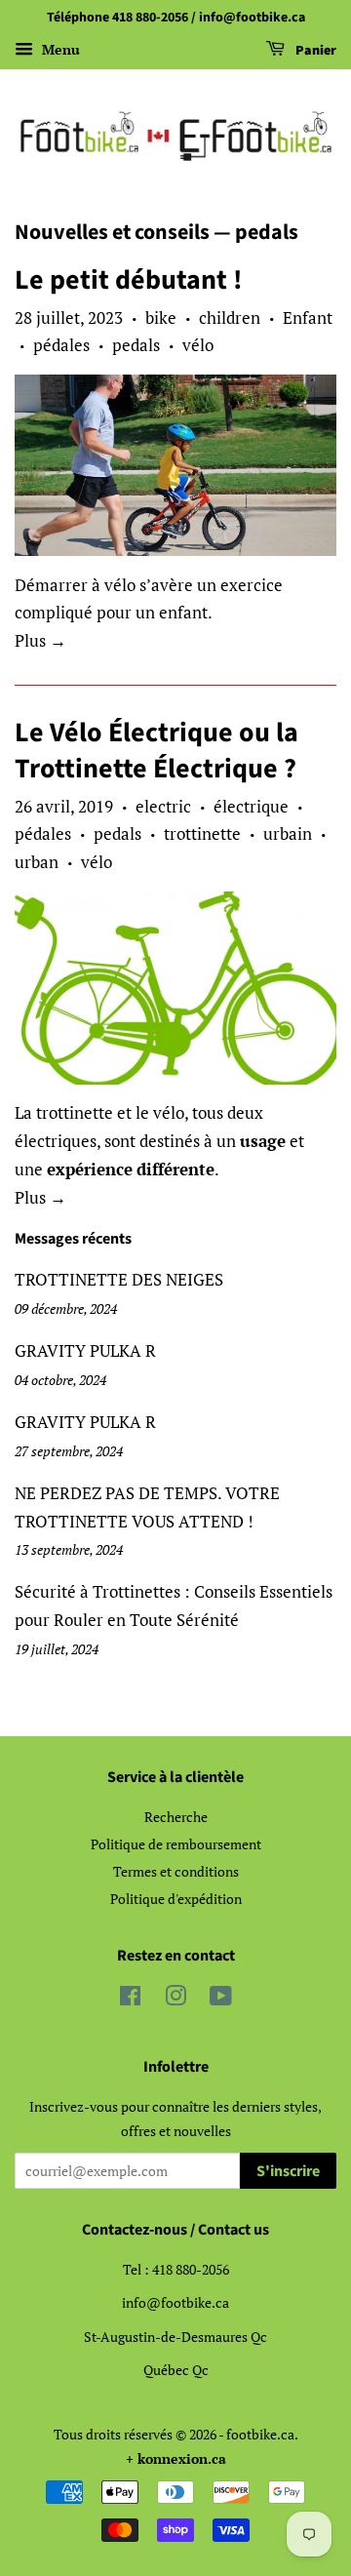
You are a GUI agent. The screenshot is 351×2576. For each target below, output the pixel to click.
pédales (61, 345)
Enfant (308, 317)
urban (37, 862)
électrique (251, 806)
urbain (288, 833)
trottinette (202, 833)
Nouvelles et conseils (112, 232)
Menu (59, 49)
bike (161, 317)
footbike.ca (260, 2434)
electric (163, 806)
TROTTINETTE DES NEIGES (119, 1279)
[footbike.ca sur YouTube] (221, 1999)
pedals (136, 345)
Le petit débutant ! (129, 280)
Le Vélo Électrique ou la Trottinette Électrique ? (156, 750)
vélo (198, 345)
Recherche (176, 1817)
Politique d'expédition (176, 1899)
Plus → (40, 640)
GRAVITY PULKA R (85, 1350)
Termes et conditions (176, 1871)
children (230, 317)
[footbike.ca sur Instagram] (175, 1999)
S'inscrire (288, 2171)
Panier (314, 51)
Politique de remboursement (176, 1844)
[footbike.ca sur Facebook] (130, 1999)
